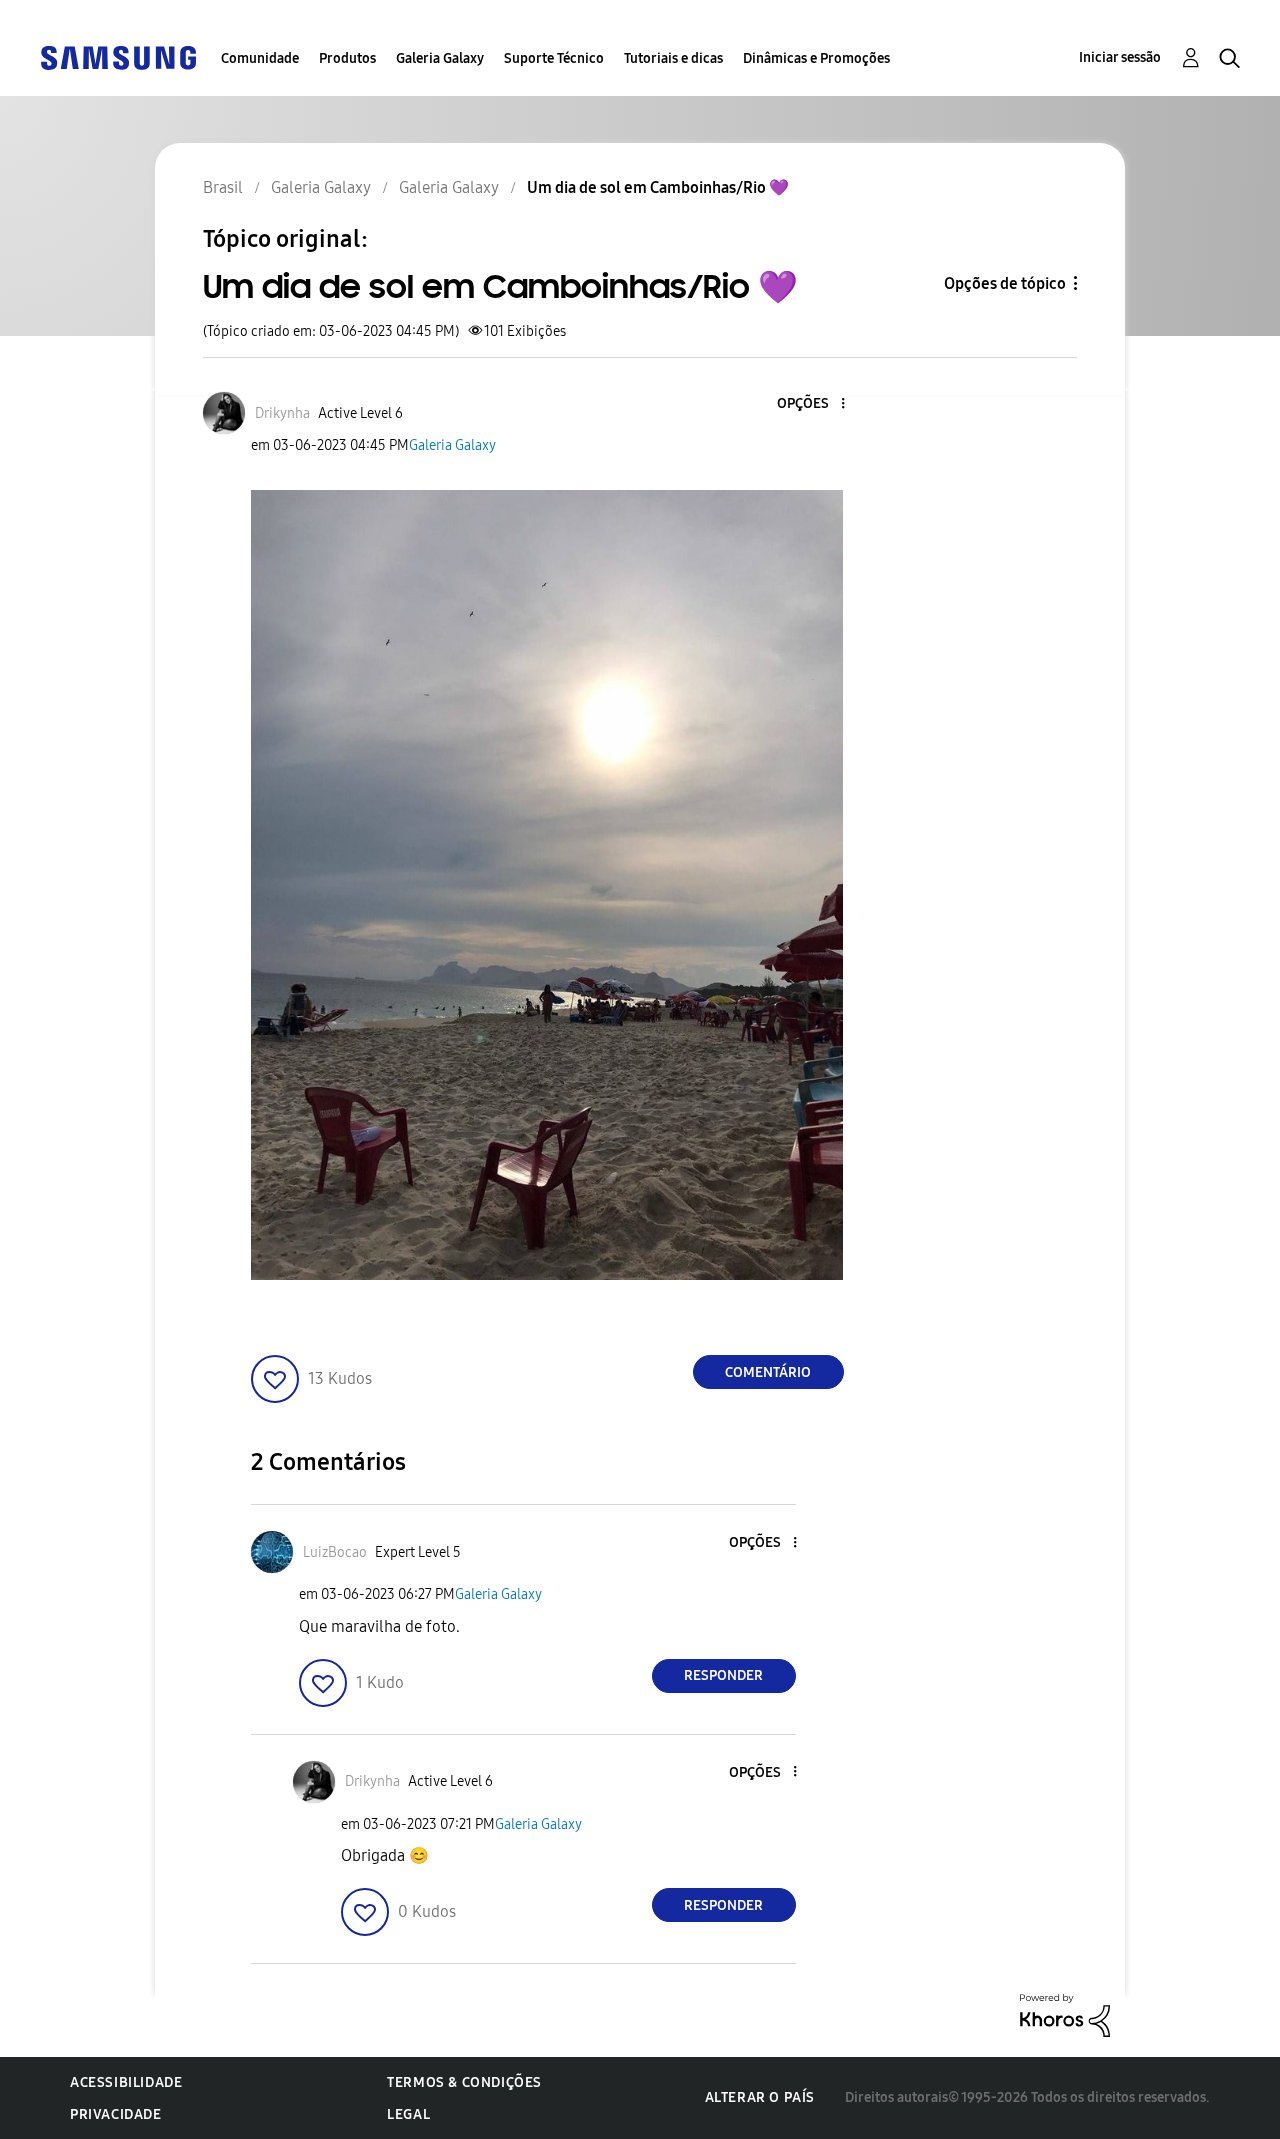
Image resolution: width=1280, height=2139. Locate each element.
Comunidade (260, 58)
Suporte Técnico (554, 58)
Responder (723, 1675)
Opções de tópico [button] (1005, 283)
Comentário (768, 1372)
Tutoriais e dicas (673, 58)
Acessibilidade (126, 2082)
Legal (408, 2114)
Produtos (347, 58)
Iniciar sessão (1120, 57)
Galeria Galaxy (440, 58)
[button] (809, 404)
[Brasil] (118, 56)
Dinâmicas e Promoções (816, 58)
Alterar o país (760, 2097)
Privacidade (116, 2114)
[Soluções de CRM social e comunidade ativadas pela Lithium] (1065, 2013)
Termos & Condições (464, 2082)
